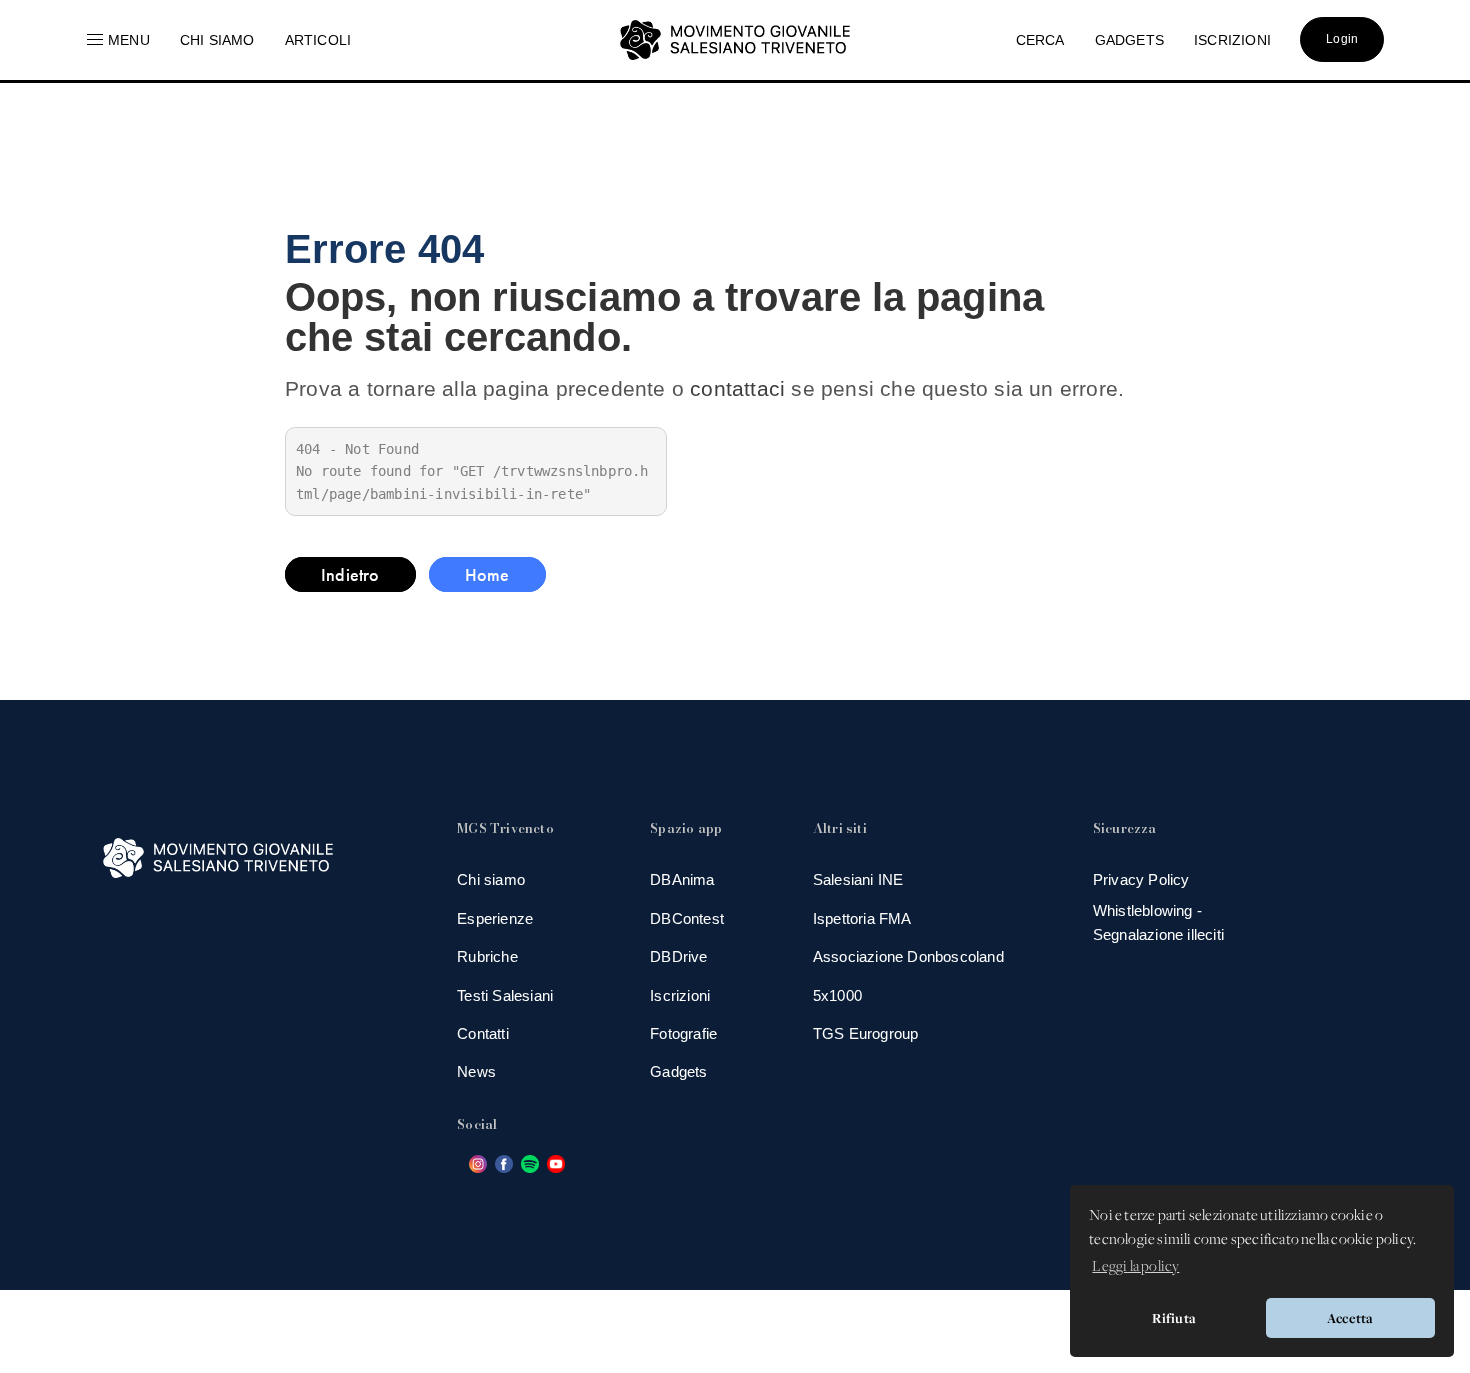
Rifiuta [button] (1174, 1318)
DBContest (687, 918)
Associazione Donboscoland (908, 956)
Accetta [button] (1350, 1318)
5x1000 (837, 995)
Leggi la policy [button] (1135, 1267)
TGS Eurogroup (866, 1033)
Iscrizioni (680, 995)
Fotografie (683, 1033)
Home (487, 574)
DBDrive (678, 956)
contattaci (737, 388)
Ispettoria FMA (862, 918)
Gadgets (678, 1071)
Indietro (350, 574)
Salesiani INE (858, 879)
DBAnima (682, 879)
